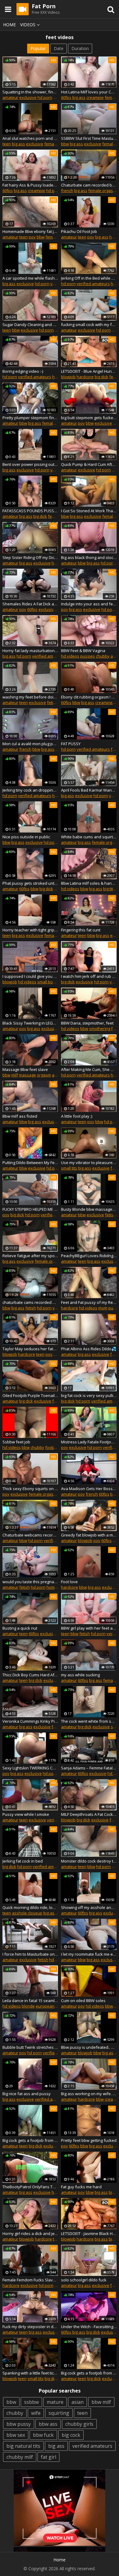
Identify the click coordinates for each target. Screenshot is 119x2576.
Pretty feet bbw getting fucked (89, 2140)
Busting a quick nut (20, 1628)
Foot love (69, 1582)
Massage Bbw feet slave (25, 1069)
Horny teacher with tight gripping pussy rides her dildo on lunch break (30, 930)
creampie (95, 97)
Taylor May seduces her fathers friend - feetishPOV (30, 1349)
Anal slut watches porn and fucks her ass (30, 138)
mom (103, 1308)
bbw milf (101, 2402)
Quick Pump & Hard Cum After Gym (89, 464)
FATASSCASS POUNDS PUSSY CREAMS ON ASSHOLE (30, 511)
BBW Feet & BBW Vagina (83, 651)
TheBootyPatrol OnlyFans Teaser (30, 2187)
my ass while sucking (80, 1675)
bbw (65, 144)
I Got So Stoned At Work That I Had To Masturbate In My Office (89, 511)
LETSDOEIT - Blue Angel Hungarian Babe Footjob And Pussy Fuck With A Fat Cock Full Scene (89, 371)
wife (36, 2413)
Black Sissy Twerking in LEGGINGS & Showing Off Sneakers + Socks (30, 1023)
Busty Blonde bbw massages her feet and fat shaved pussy (89, 1209)
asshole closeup (27, 1913)
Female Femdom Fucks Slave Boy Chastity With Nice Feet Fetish (30, 2280)
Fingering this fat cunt (81, 930)
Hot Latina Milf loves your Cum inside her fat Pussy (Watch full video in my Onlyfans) (89, 92)
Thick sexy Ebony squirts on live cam (30, 1489)
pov (32, 237)
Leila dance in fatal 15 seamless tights (30, 2001)
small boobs (49, 982)
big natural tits (23, 2446)
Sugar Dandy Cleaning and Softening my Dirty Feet (30, 325)
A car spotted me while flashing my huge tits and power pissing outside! (30, 278)
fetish (52, 702)
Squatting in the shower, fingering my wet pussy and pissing (30, 92)
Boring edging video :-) (23, 371)
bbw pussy (19, 2424)
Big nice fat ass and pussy (27, 2094)
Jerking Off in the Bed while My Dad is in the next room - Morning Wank (89, 278)
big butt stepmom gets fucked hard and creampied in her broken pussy (89, 418)
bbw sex (16, 2435)
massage (27, 1075)
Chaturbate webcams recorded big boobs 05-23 (30, 1535)
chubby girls (79, 2424)
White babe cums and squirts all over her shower (89, 837)
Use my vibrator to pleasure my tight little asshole (89, 1163)
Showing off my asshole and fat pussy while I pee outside (89, 1907)
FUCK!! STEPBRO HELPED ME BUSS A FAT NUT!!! (30, 1209)
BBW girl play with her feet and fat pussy (89, 1628)
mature (55, 2402)
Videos (28, 25)
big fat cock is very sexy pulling (89, 1395)
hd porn (45, 97)
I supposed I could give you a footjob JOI (30, 976)
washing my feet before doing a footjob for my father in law (30, 697)
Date (59, 48)
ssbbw (31, 2402)
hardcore (85, 377)
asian (78, 2402)
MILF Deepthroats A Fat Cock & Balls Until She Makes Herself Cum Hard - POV (89, 1814)
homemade (57, 1587)
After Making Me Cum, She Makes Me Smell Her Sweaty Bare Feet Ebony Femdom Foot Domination (89, 1069)
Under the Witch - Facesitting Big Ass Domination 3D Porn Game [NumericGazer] (89, 2327)
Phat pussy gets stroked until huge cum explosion (30, 883)
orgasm (44, 1075)
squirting (59, 2413)
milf (15, 1075)
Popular (38, 48)
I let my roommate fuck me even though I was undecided (89, 1954)
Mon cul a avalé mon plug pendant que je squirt (30, 744)
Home (9, 25)
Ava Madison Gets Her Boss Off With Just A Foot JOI (89, 1489)
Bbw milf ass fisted (20, 1116)
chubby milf (20, 2457)
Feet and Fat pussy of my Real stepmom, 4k (89, 1302)
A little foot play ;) (77, 1116)
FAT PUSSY (71, 744)
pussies (88, 656)
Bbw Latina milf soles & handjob (89, 883)
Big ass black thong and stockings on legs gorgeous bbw (89, 557)
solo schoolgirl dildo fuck (84, 2280)
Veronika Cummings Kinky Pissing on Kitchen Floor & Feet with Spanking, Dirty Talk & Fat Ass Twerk (30, 1721)
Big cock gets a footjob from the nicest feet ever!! (30, 2140)
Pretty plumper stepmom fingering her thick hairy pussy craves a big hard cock (30, 418)
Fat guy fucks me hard (81, 2187)
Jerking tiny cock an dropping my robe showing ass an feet (30, 790)
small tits (69, 1168)
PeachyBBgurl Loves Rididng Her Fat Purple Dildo (89, 1256)
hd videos (70, 656)
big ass (79, 97)
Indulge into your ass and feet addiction (89, 604)
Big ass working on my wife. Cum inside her (89, 2094)
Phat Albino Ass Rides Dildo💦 (89, 1349)
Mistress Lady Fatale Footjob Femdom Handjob (89, 1442)
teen (7, 144)
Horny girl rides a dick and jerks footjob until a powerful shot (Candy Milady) (30, 2233)
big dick (101, 377)
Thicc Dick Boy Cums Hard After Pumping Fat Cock (30, 1675)
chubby (103, 656)
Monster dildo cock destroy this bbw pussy (89, 1861)
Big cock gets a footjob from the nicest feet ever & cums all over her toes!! (89, 2373)
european (45, 2006)
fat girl (49, 2457)
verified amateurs (93, 284)
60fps (66, 97)
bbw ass (48, 2424)
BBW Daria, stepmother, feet (87, 1023)
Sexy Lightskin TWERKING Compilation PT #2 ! (30, 1768)
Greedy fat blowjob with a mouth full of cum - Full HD (89, 1535)
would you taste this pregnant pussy (30, 1582)
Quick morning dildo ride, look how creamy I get (30, 1907)
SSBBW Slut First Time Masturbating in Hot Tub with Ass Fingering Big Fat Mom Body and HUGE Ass (89, 138)
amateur (10, 97)
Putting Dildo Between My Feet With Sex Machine (30, 1163)
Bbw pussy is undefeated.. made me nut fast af (89, 2047)
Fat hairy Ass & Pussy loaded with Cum (30, 185)
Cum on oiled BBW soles (83, 2001)
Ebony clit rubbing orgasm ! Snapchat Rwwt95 (89, 697)
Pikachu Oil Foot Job (79, 231)
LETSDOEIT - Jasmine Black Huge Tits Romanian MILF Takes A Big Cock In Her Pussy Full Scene (89, 2233)
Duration (80, 48)
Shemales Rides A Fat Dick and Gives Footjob (30, 604)
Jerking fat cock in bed (23, 1861)
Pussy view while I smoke (26, 1814)
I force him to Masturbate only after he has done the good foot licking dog (30, 1954)
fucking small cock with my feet (89, 325)
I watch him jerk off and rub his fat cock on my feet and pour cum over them (89, 976)
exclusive (28, 97)
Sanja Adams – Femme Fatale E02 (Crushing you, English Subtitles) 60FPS (89, 1768)
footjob (52, 1447)
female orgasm (102, 190)
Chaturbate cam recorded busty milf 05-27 (89, 185)
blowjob (68, 377)
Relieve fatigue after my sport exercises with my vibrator (30, 1256)
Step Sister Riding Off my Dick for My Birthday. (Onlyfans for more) (30, 557)
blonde (28, 2006)
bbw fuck (43, 2435)
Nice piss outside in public (26, 837)
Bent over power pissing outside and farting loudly (30, 464)
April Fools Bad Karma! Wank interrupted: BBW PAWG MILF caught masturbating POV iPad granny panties (89, 790)
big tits (109, 889)
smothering (100, 1029)
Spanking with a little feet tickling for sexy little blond (30, 2373)
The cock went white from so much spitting (89, 1721)
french (67, 190)
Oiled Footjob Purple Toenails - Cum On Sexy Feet (30, 1395)
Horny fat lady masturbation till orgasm (30, 651)
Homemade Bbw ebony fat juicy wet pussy (30, 231)
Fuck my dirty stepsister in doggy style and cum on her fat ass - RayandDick (30, 2327)
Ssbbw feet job (16, 1442)
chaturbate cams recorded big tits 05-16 (30, 1302)
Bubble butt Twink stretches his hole (30, 2047)
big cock (71, 2435)
